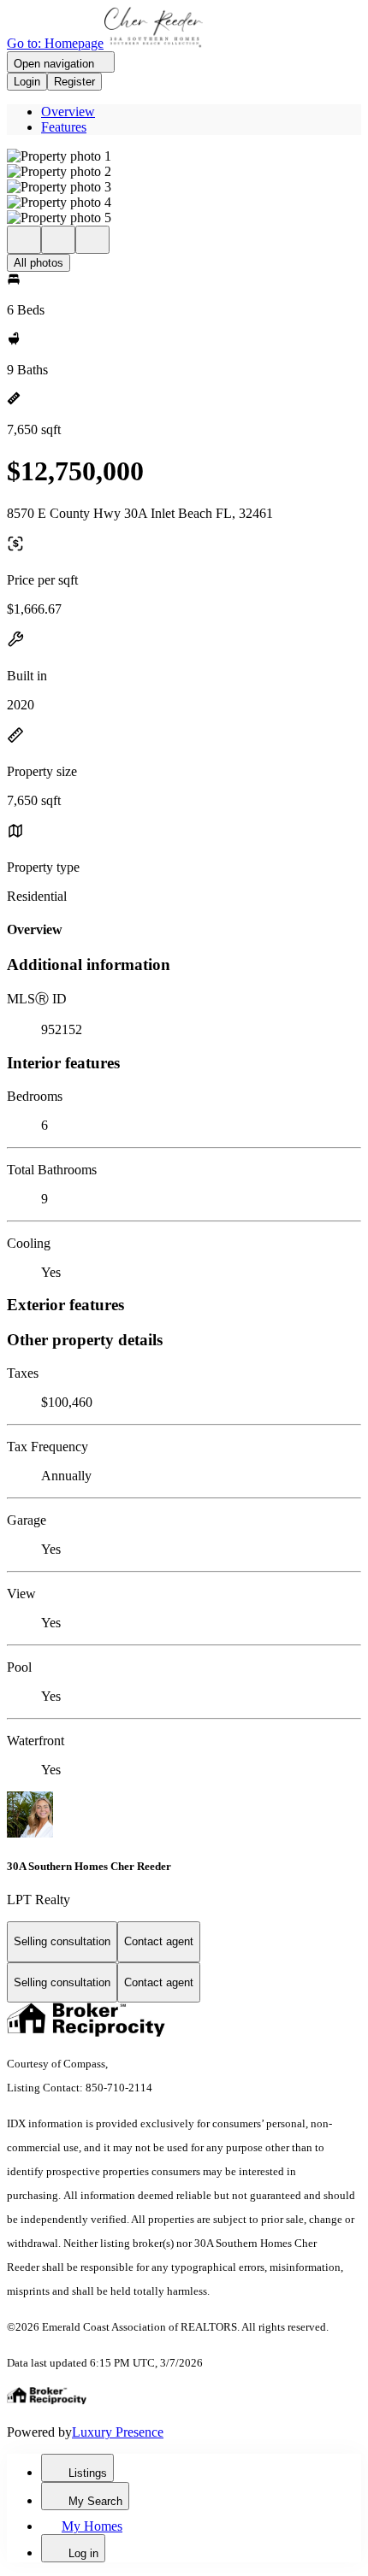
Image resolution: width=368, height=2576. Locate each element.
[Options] (24, 240)
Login (27, 82)
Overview (68, 112)
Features (64, 127)
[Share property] (92, 240)
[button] (184, 156)
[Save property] (58, 240)
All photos (39, 263)
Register (74, 82)
